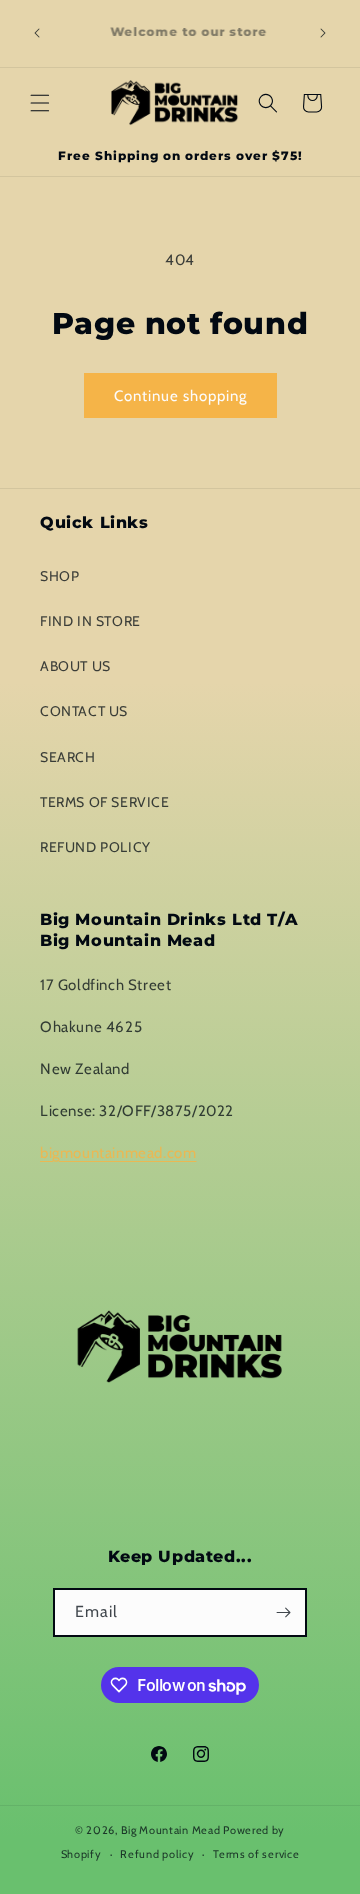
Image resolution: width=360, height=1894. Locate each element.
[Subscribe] (283, 1612)
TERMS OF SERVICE (105, 802)
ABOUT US (75, 666)
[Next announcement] (323, 33)
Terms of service (256, 1854)
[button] (40, 103)
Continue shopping (180, 396)
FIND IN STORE (90, 621)
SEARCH (68, 757)
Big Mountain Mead (171, 1830)
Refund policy (157, 1854)
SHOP (59, 576)
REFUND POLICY (95, 847)
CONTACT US (84, 711)
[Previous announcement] (37, 33)
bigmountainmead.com (118, 1153)
